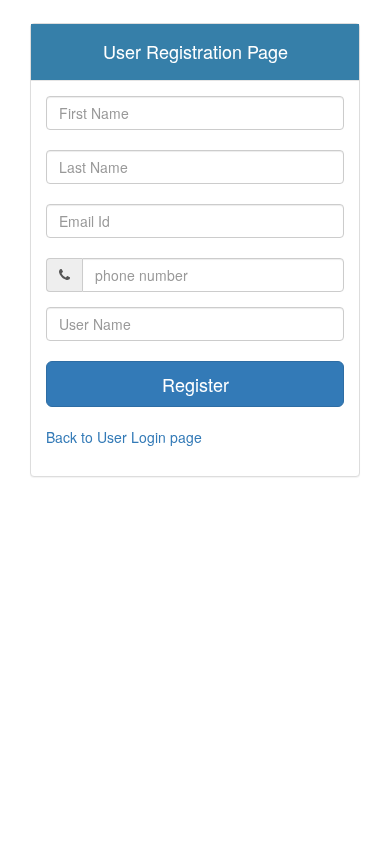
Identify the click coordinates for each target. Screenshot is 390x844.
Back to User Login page (124, 437)
